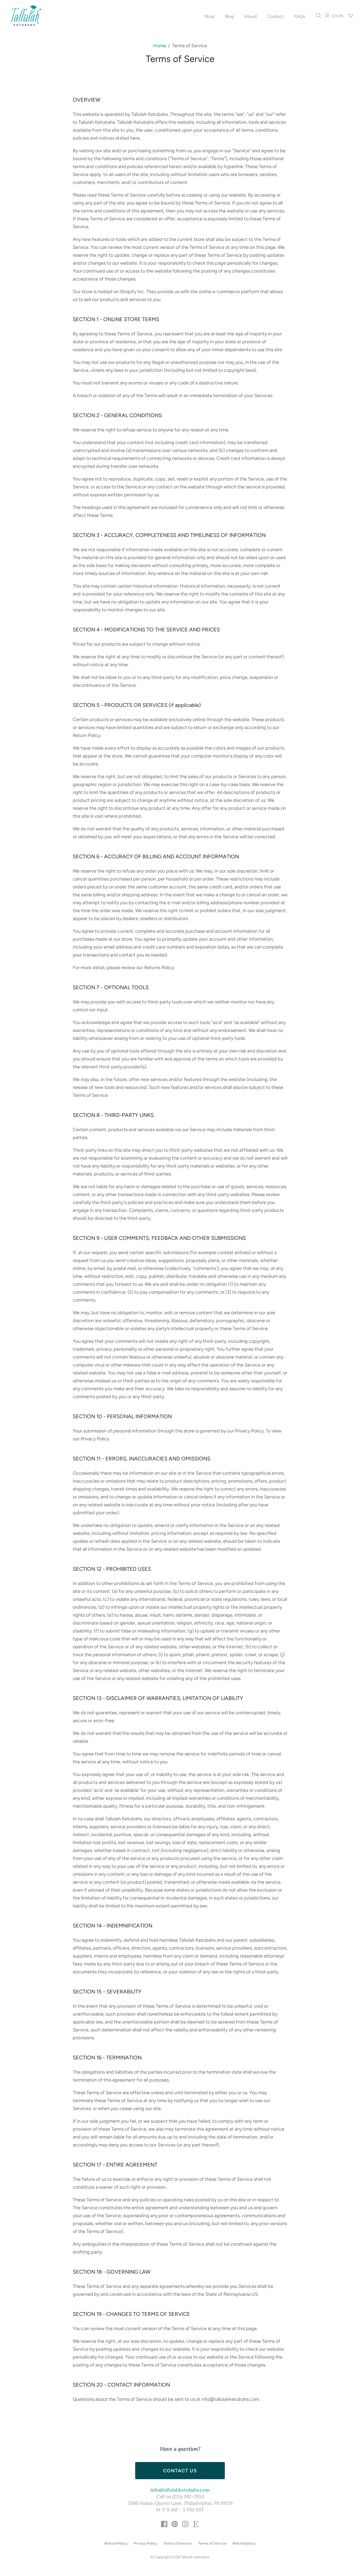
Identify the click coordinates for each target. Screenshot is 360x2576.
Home (160, 46)
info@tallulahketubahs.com (180, 2490)
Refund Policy (116, 2543)
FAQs (300, 16)
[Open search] (319, 16)
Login (337, 16)
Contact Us (180, 2471)
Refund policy (244, 2543)
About (251, 16)
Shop (209, 16)
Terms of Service (178, 2543)
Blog (230, 16)
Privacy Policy (145, 2543)
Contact (276, 16)
